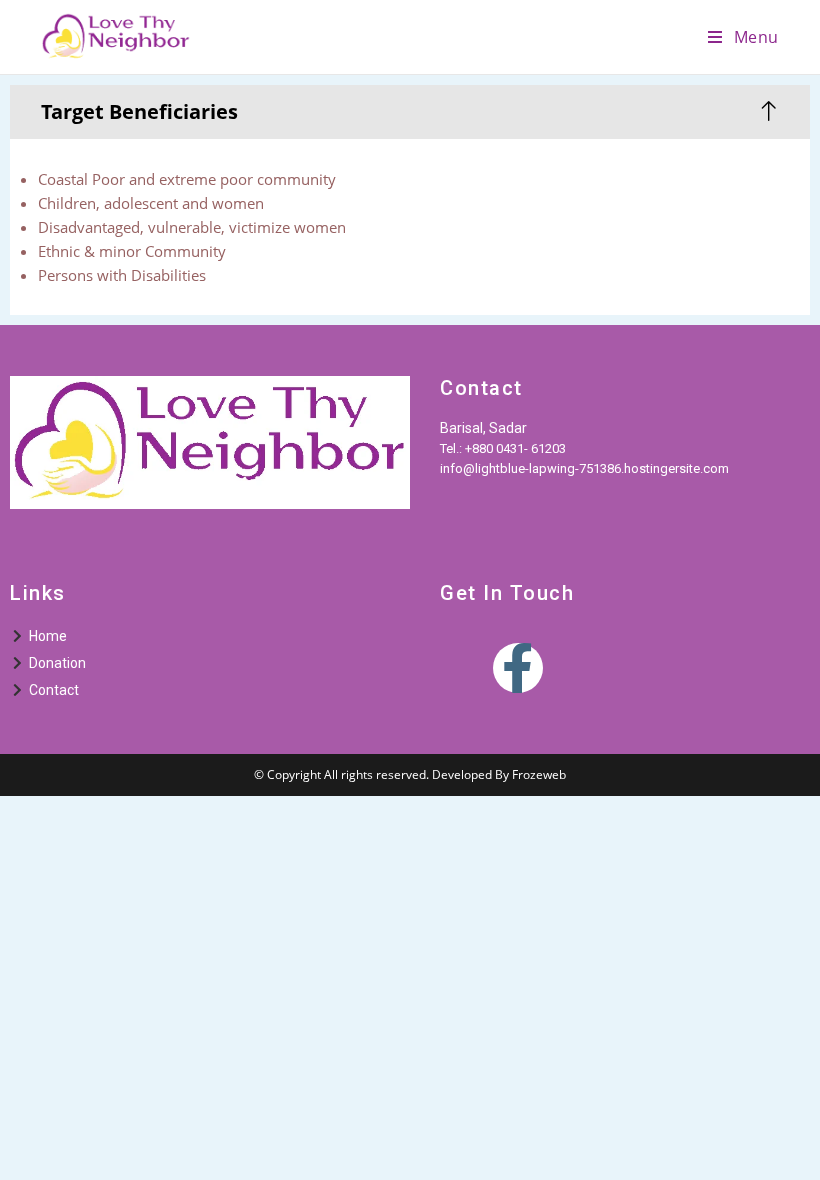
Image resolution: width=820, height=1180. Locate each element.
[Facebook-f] (518, 668)
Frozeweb (539, 774)
